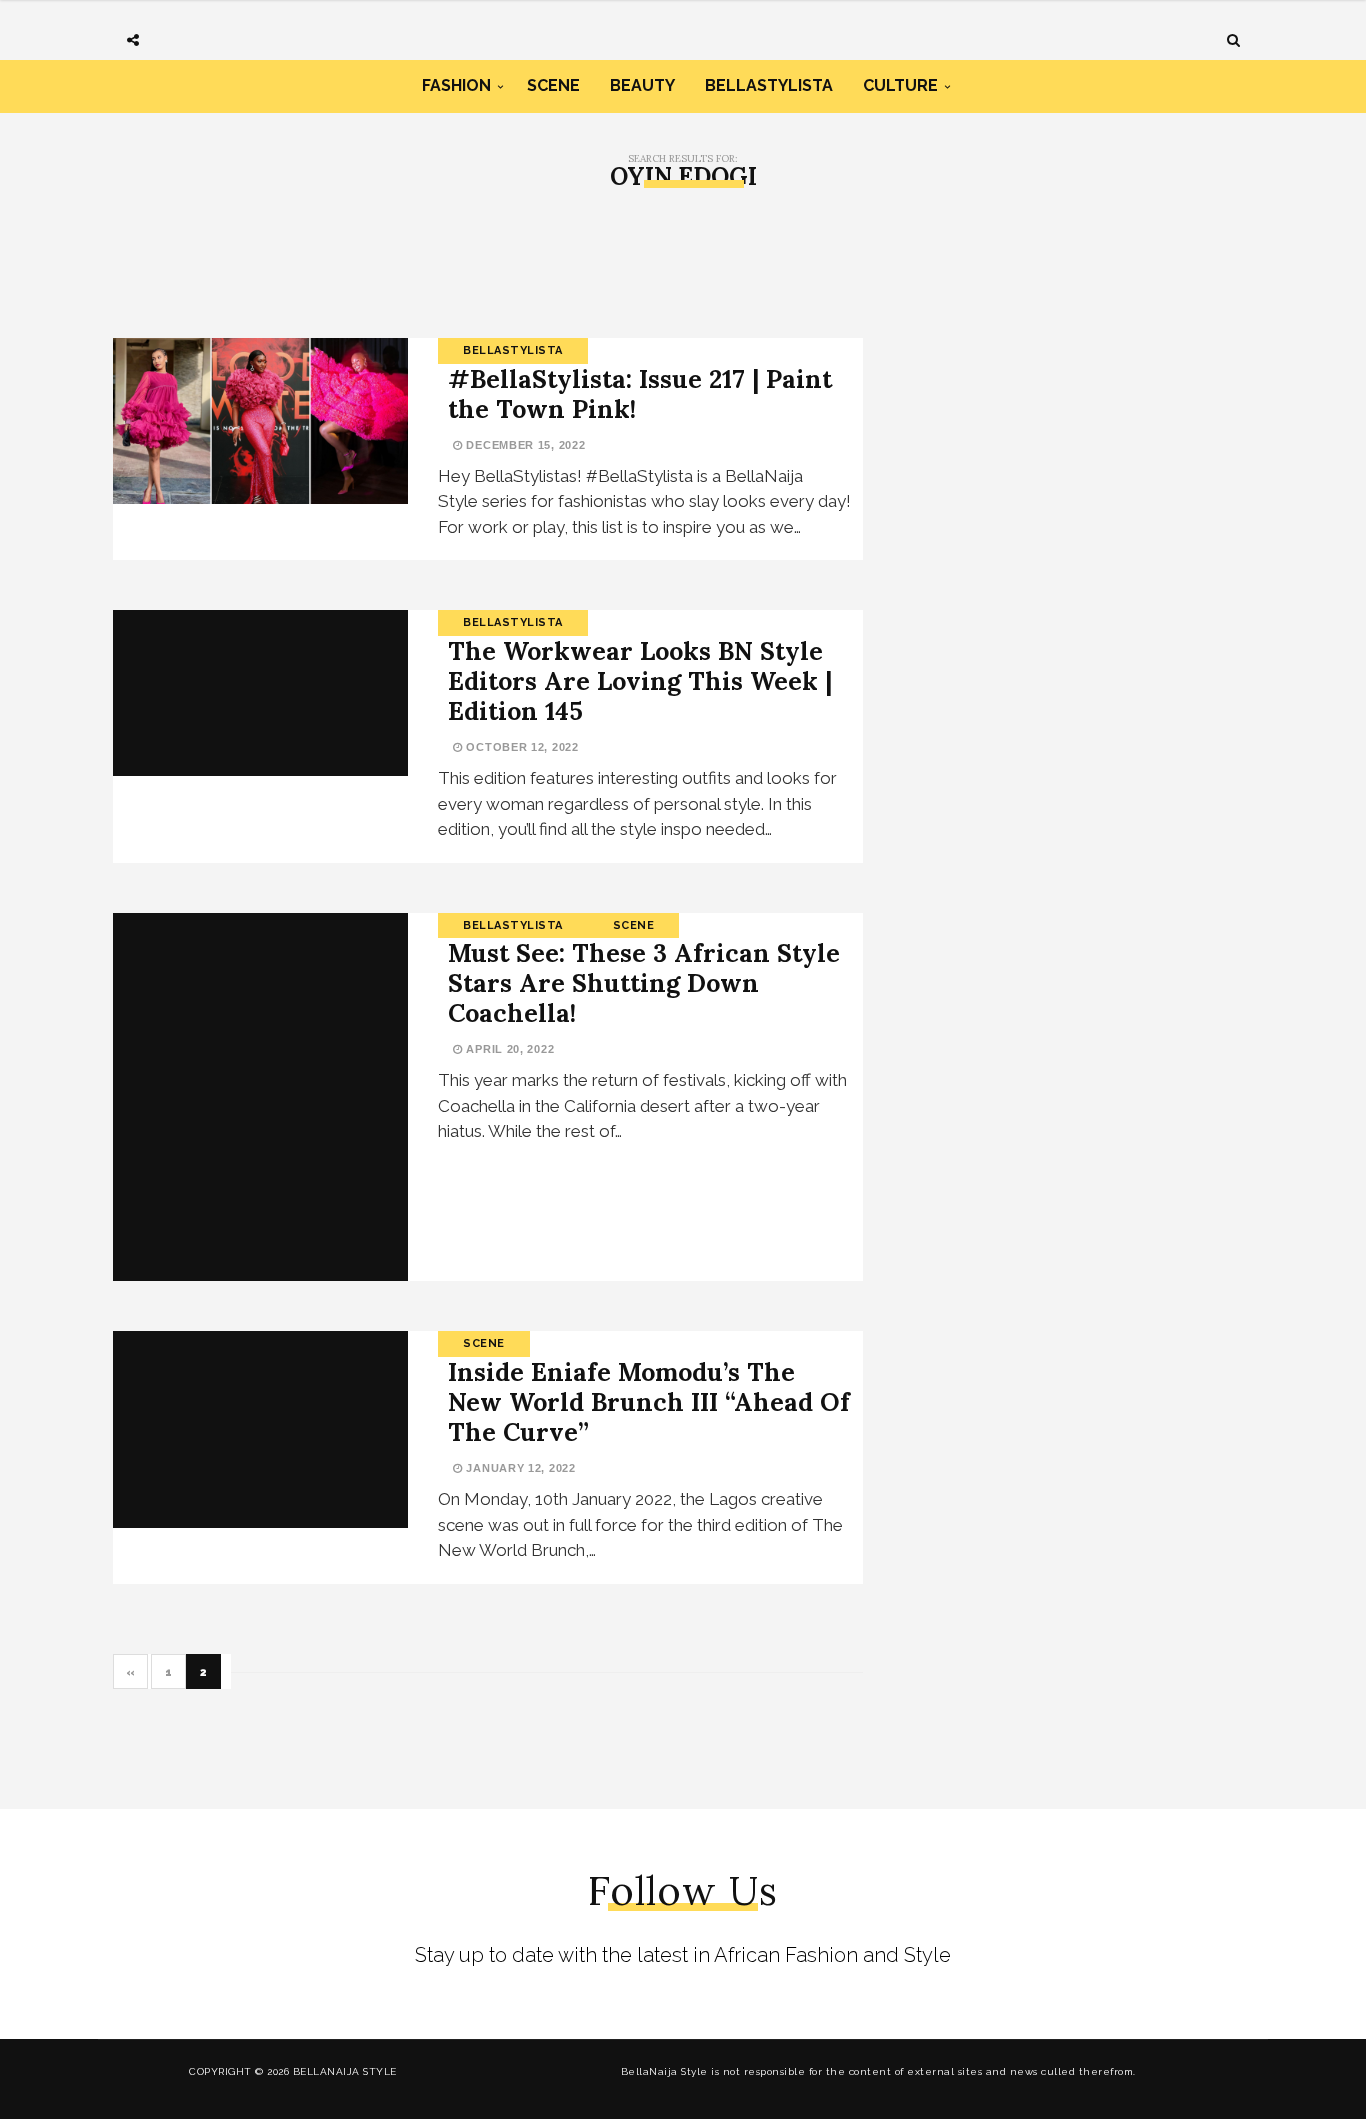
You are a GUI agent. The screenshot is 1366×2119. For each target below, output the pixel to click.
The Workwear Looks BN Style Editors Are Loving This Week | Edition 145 (640, 681)
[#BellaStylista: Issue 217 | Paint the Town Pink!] (260, 421)
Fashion (456, 85)
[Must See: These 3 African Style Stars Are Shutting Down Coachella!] (260, 1097)
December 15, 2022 (524, 445)
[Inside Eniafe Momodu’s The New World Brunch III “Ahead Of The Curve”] (260, 1429)
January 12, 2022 (519, 1468)
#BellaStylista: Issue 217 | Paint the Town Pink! (640, 394)
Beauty (642, 85)
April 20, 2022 (508, 1049)
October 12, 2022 (521, 747)
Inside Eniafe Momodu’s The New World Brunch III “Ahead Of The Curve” (649, 1402)
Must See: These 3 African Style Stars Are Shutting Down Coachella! (644, 983)
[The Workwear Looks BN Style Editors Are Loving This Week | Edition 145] (260, 693)
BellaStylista (769, 85)
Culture (900, 85)
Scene (553, 85)
